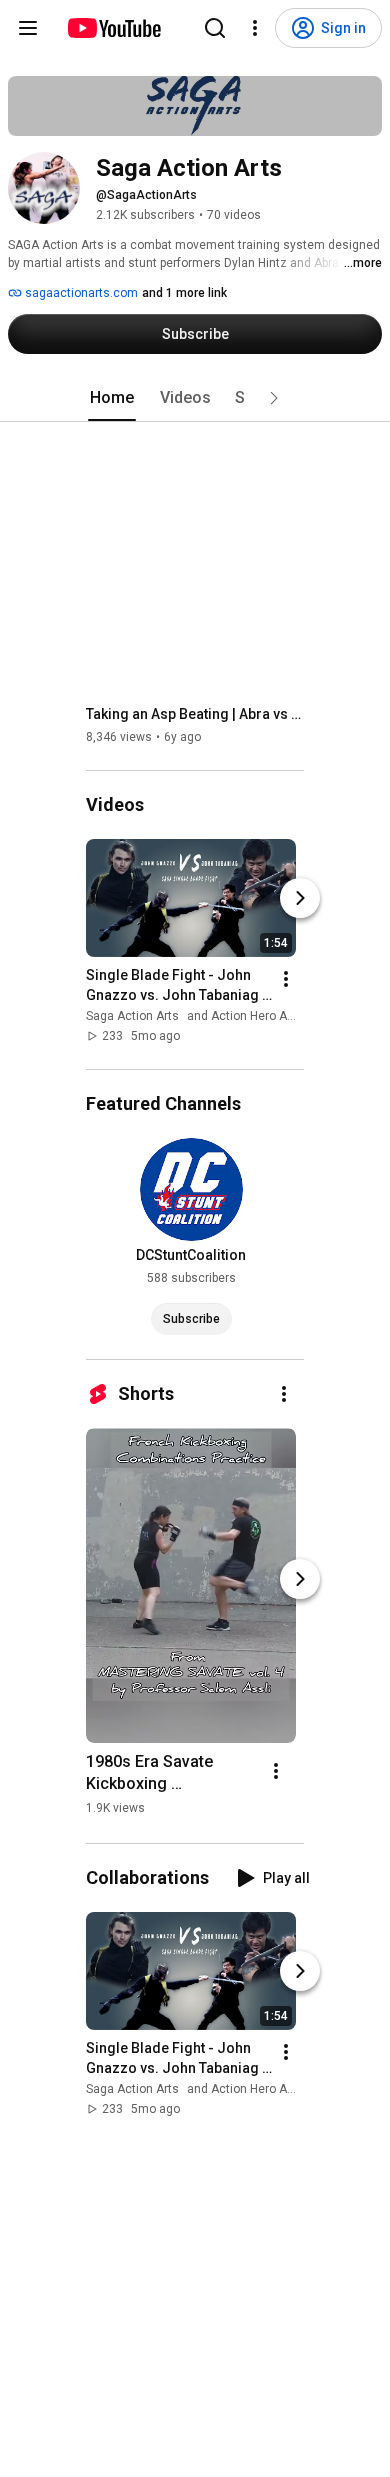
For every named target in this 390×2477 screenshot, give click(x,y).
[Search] (215, 28)
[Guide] (28, 28)
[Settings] (255, 28)
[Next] (300, 898)
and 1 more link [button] (184, 293)
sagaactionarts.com (80, 293)
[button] (274, 398)
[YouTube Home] (113, 28)
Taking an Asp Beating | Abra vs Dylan (195, 714)
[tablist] (195, 398)
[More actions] (286, 979)
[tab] (112, 398)
